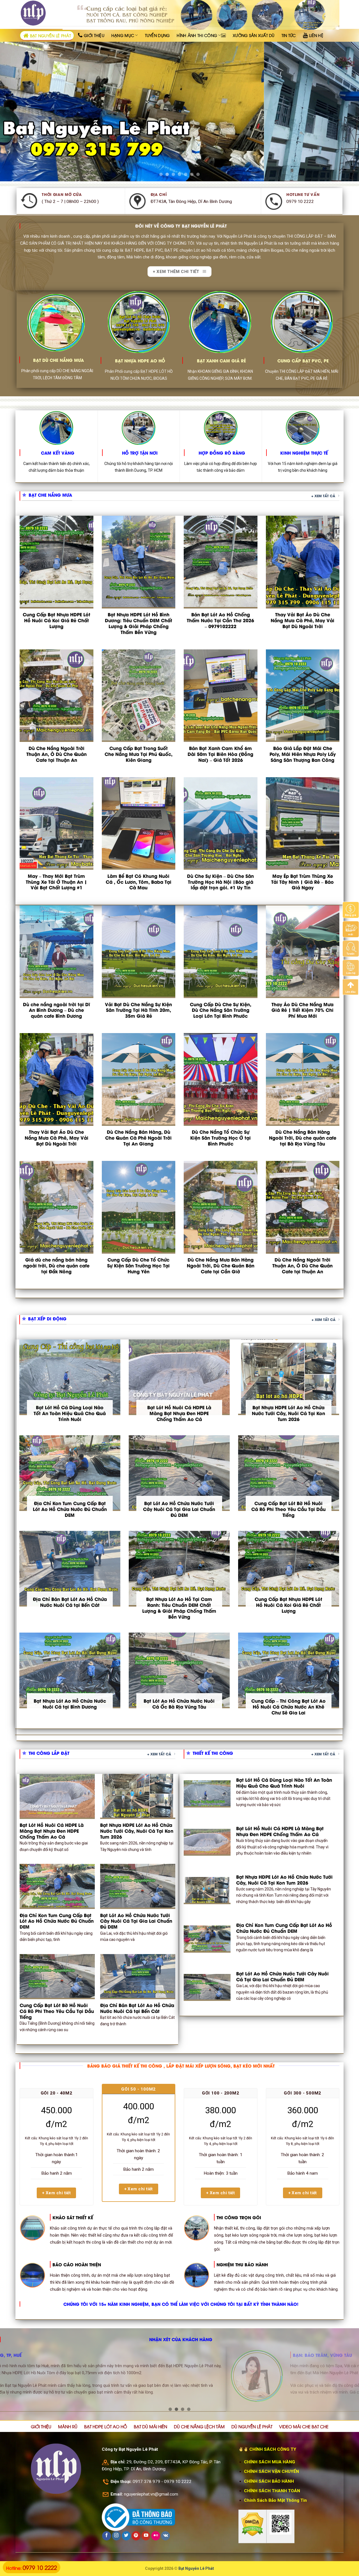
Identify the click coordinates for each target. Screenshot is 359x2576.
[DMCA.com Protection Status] (252, 2524)
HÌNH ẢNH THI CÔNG (197, 35)
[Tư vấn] (351, 948)
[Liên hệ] (351, 968)
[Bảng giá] (351, 909)
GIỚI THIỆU (41, 2426)
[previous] (14, 109)
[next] (345, 109)
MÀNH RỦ (68, 2426)
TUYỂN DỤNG (157, 35)
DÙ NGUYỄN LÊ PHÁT (252, 2426)
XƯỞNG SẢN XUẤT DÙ (254, 35)
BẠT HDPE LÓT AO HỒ (106, 2426)
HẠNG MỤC (123, 35)
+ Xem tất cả (323, 496)
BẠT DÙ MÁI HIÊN (150, 2426)
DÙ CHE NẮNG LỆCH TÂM (199, 2426)
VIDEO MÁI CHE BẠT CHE (304, 2426)
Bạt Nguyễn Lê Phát (196, 2568)
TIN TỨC (289, 35)
